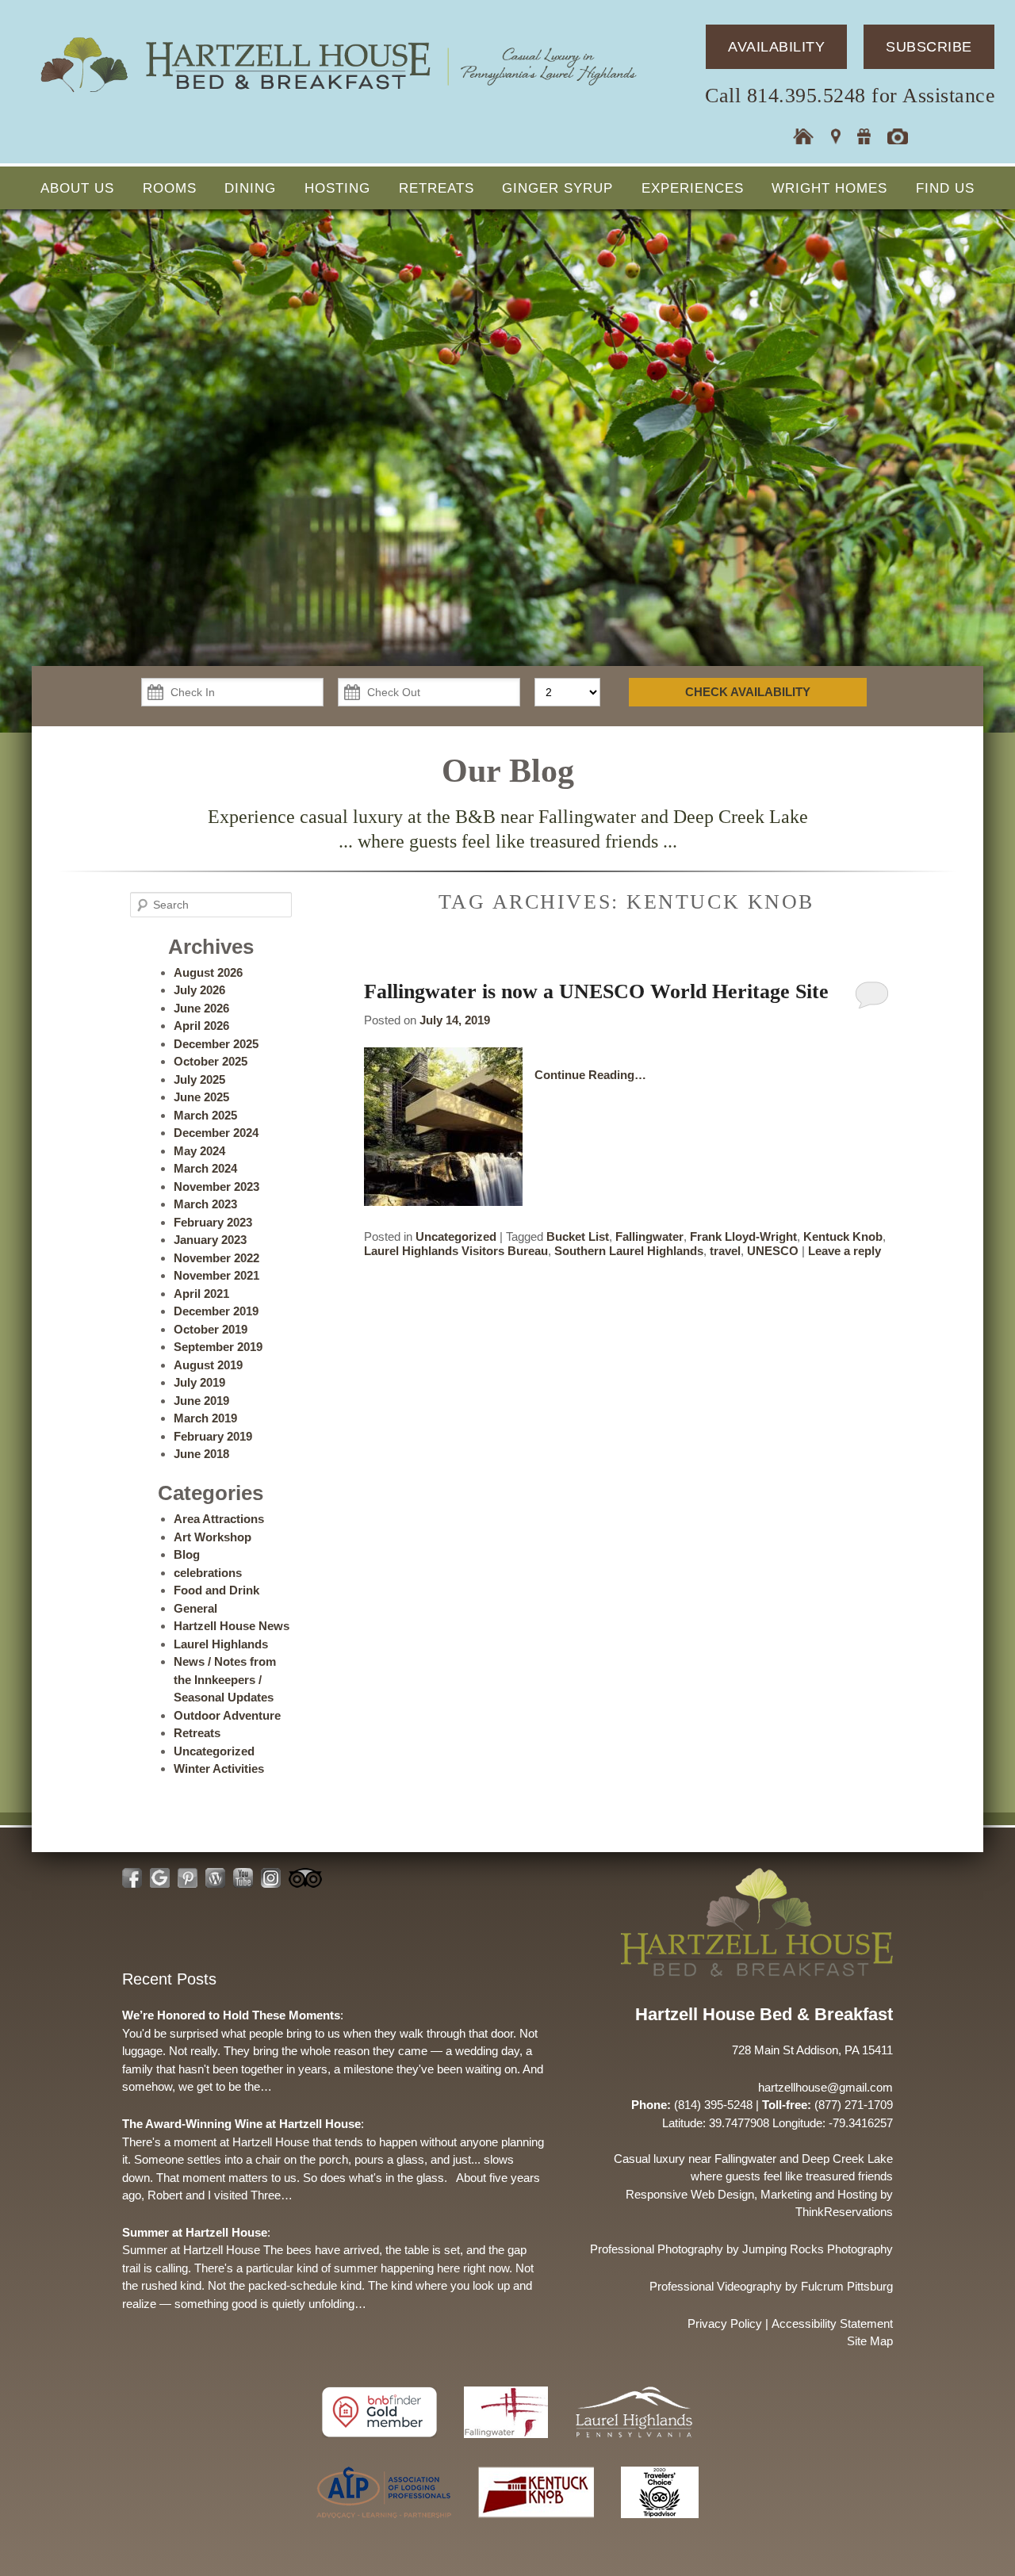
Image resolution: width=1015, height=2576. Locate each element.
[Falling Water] (507, 2446)
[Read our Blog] (215, 1878)
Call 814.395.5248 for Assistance (850, 96)
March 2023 (205, 1204)
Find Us (945, 188)
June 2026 (201, 1008)
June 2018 (201, 1454)
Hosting (337, 188)
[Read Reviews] (305, 1878)
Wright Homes (829, 188)
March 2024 (205, 1168)
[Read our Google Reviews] (160, 1878)
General (195, 1608)
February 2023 (213, 1222)
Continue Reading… (590, 1075)
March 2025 (205, 1115)
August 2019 (208, 1365)
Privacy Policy (725, 2323)
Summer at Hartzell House (195, 2232)
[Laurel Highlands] (634, 2446)
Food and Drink (216, 1590)
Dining (250, 188)
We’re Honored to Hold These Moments (231, 2015)
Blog (187, 1554)
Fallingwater (649, 1236)
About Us (77, 188)
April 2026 (201, 1026)
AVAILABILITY (776, 47)
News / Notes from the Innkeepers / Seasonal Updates (225, 1679)
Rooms (170, 188)
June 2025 (201, 1097)
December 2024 (216, 1133)
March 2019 (205, 1418)
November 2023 (216, 1187)
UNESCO (773, 1251)
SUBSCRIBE (929, 47)
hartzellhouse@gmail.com (825, 2087)
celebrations (208, 1573)
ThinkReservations (844, 2212)
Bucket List (578, 1236)
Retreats (437, 188)
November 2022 (216, 1258)
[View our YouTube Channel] (243, 1878)
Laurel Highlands (221, 1644)
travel (725, 1251)
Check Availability (748, 692)
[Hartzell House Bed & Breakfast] (337, 93)
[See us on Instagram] (271, 1878)
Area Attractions (219, 1519)
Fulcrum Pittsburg (847, 2286)
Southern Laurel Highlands (629, 1251)
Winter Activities (219, 1768)
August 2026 (208, 972)
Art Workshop (213, 1537)
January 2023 (210, 1240)
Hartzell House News (232, 1626)
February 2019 (213, 1436)
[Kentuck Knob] (538, 2526)
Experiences (693, 188)
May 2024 (199, 1151)
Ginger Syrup (557, 188)
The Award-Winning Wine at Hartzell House (241, 2124)
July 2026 (199, 990)
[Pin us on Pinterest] (188, 1878)
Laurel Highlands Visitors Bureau (456, 1251)
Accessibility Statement (832, 2323)
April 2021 (201, 1294)
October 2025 (211, 1061)
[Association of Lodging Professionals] (385, 2526)
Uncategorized (456, 1236)
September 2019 (218, 1347)
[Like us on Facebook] (132, 1878)
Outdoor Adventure (227, 1715)
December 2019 (216, 1311)
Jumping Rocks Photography (818, 2249)
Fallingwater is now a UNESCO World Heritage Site (596, 991)
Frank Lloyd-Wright (743, 1236)
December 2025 (216, 1044)
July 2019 (199, 1382)
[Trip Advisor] (660, 2526)
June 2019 (201, 1401)
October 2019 (211, 1329)
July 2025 (199, 1079)
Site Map (870, 2341)
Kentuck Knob (843, 1236)
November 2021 (216, 1275)
